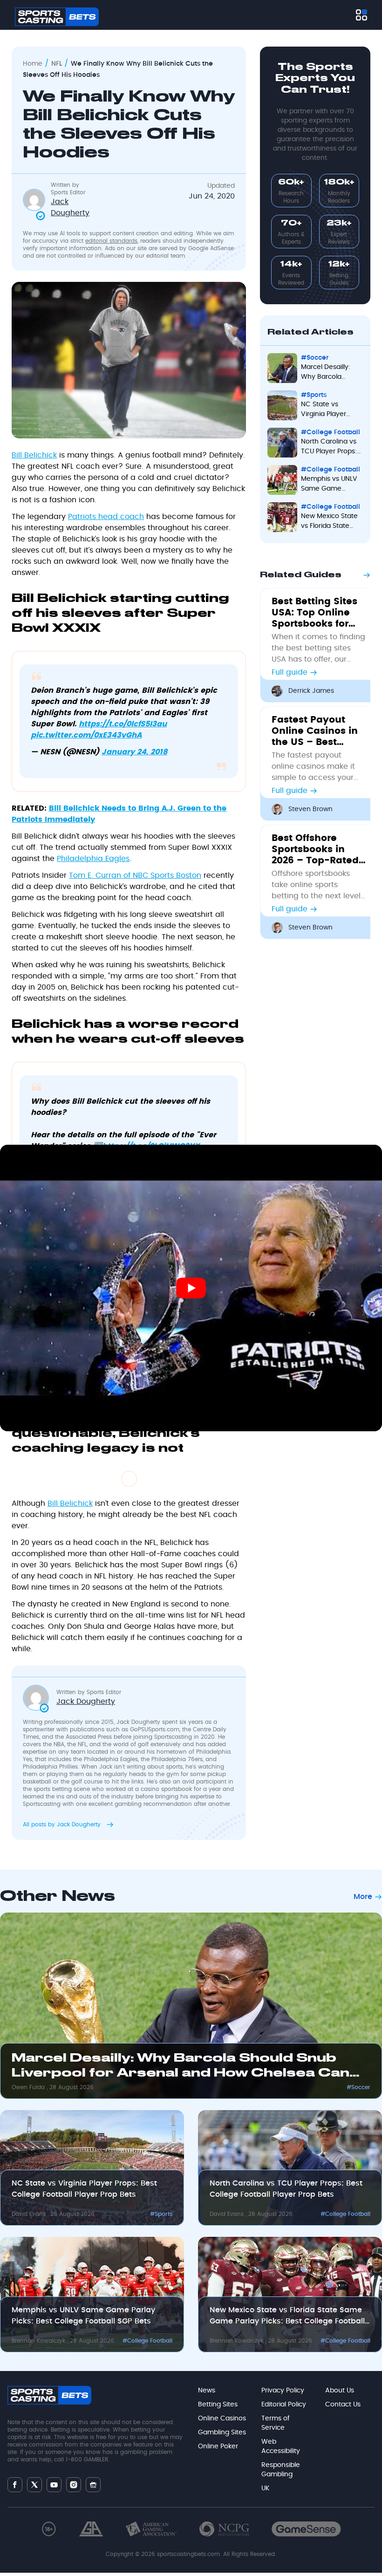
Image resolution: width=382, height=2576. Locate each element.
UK (265, 2488)
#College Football (345, 2214)
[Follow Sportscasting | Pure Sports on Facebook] (15, 2485)
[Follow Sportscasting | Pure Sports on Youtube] (54, 2484)
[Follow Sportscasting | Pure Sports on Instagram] (74, 2485)
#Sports (161, 2214)
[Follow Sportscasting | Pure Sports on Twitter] (34, 2485)
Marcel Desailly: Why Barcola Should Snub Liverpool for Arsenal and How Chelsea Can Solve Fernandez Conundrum (181, 2068)
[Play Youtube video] (191, 1288)
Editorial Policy (284, 2405)
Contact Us (343, 2405)
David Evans (30, 2214)
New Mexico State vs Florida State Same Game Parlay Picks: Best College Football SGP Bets (287, 2316)
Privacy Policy (283, 2391)
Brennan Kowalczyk (39, 2341)
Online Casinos (222, 2419)
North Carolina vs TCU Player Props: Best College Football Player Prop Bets (286, 2189)
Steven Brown (310, 809)
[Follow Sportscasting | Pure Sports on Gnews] (93, 2484)
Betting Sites (218, 2405)
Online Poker (218, 2446)
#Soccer (358, 2087)
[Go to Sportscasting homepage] (57, 17)
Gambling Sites (222, 2433)
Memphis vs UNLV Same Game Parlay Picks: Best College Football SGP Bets (83, 2316)
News (207, 2391)
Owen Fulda (29, 2087)
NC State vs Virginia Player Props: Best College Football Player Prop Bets (84, 2189)
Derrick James (311, 691)
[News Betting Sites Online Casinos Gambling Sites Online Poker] (362, 15)
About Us (340, 2391)
